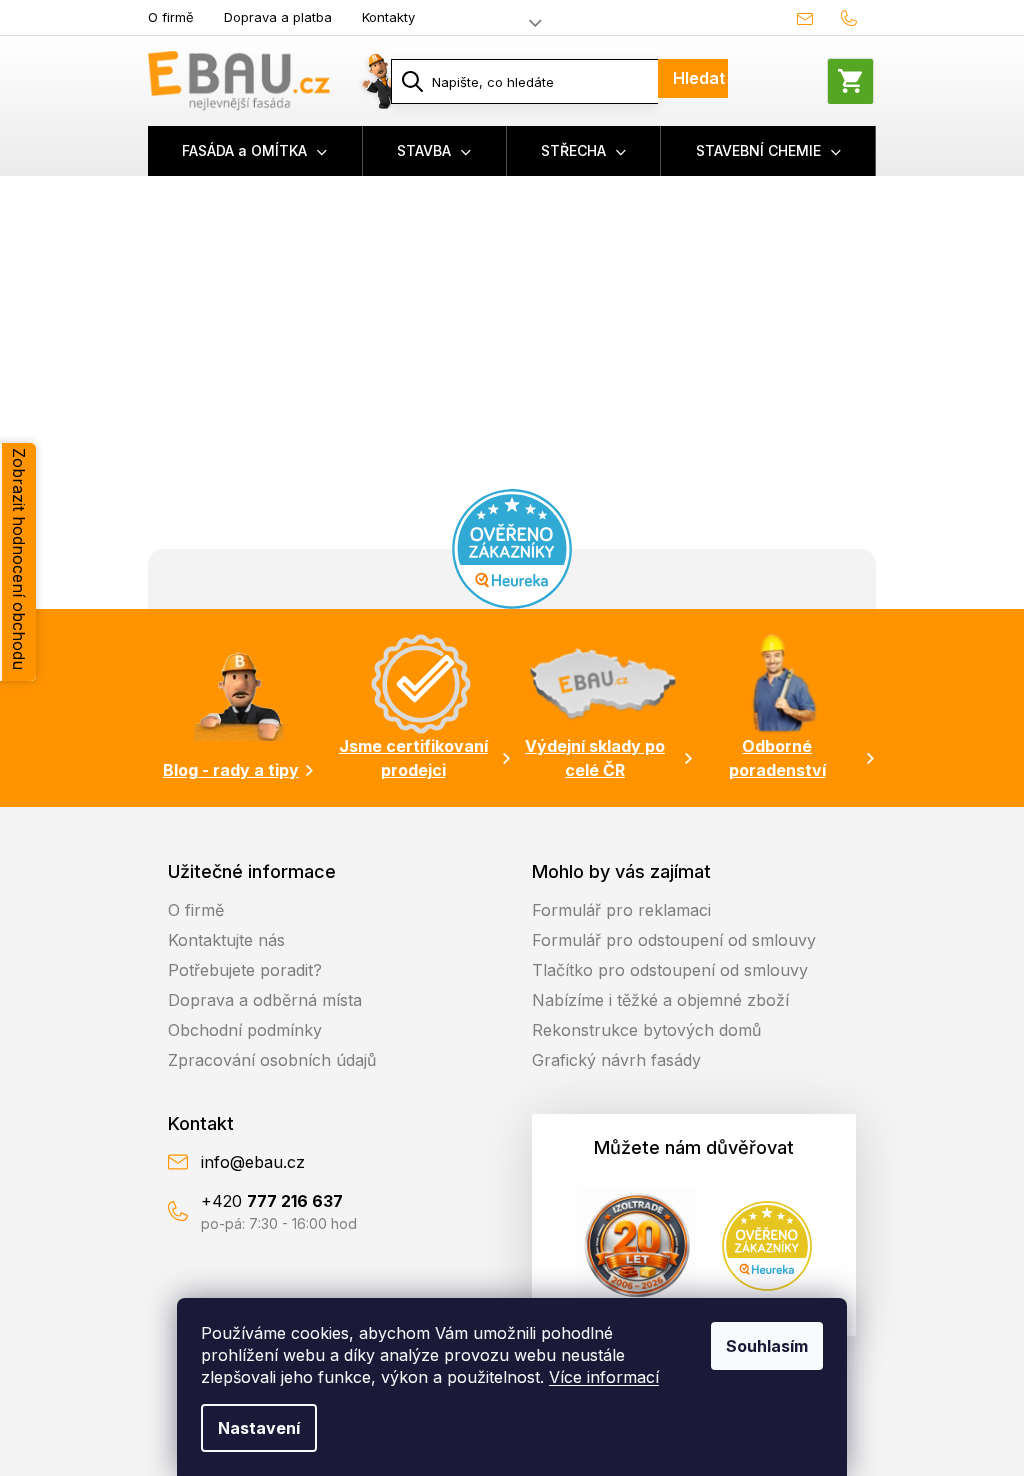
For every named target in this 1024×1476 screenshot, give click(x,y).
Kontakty (388, 17)
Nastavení (259, 1428)
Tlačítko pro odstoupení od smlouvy (670, 970)
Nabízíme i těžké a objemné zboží (660, 1000)
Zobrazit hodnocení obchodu (19, 559)
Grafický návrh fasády (616, 1060)
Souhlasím (767, 1346)
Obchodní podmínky (245, 1030)
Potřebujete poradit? (245, 970)
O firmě (171, 17)
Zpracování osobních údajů (272, 1060)
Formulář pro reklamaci (621, 910)
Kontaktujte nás (226, 940)
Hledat (699, 78)
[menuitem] (255, 151)
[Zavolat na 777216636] (853, 18)
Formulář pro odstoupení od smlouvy (674, 940)
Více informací (604, 1377)
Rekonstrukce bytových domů (646, 1030)
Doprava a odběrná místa (265, 1000)
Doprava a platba (278, 17)
